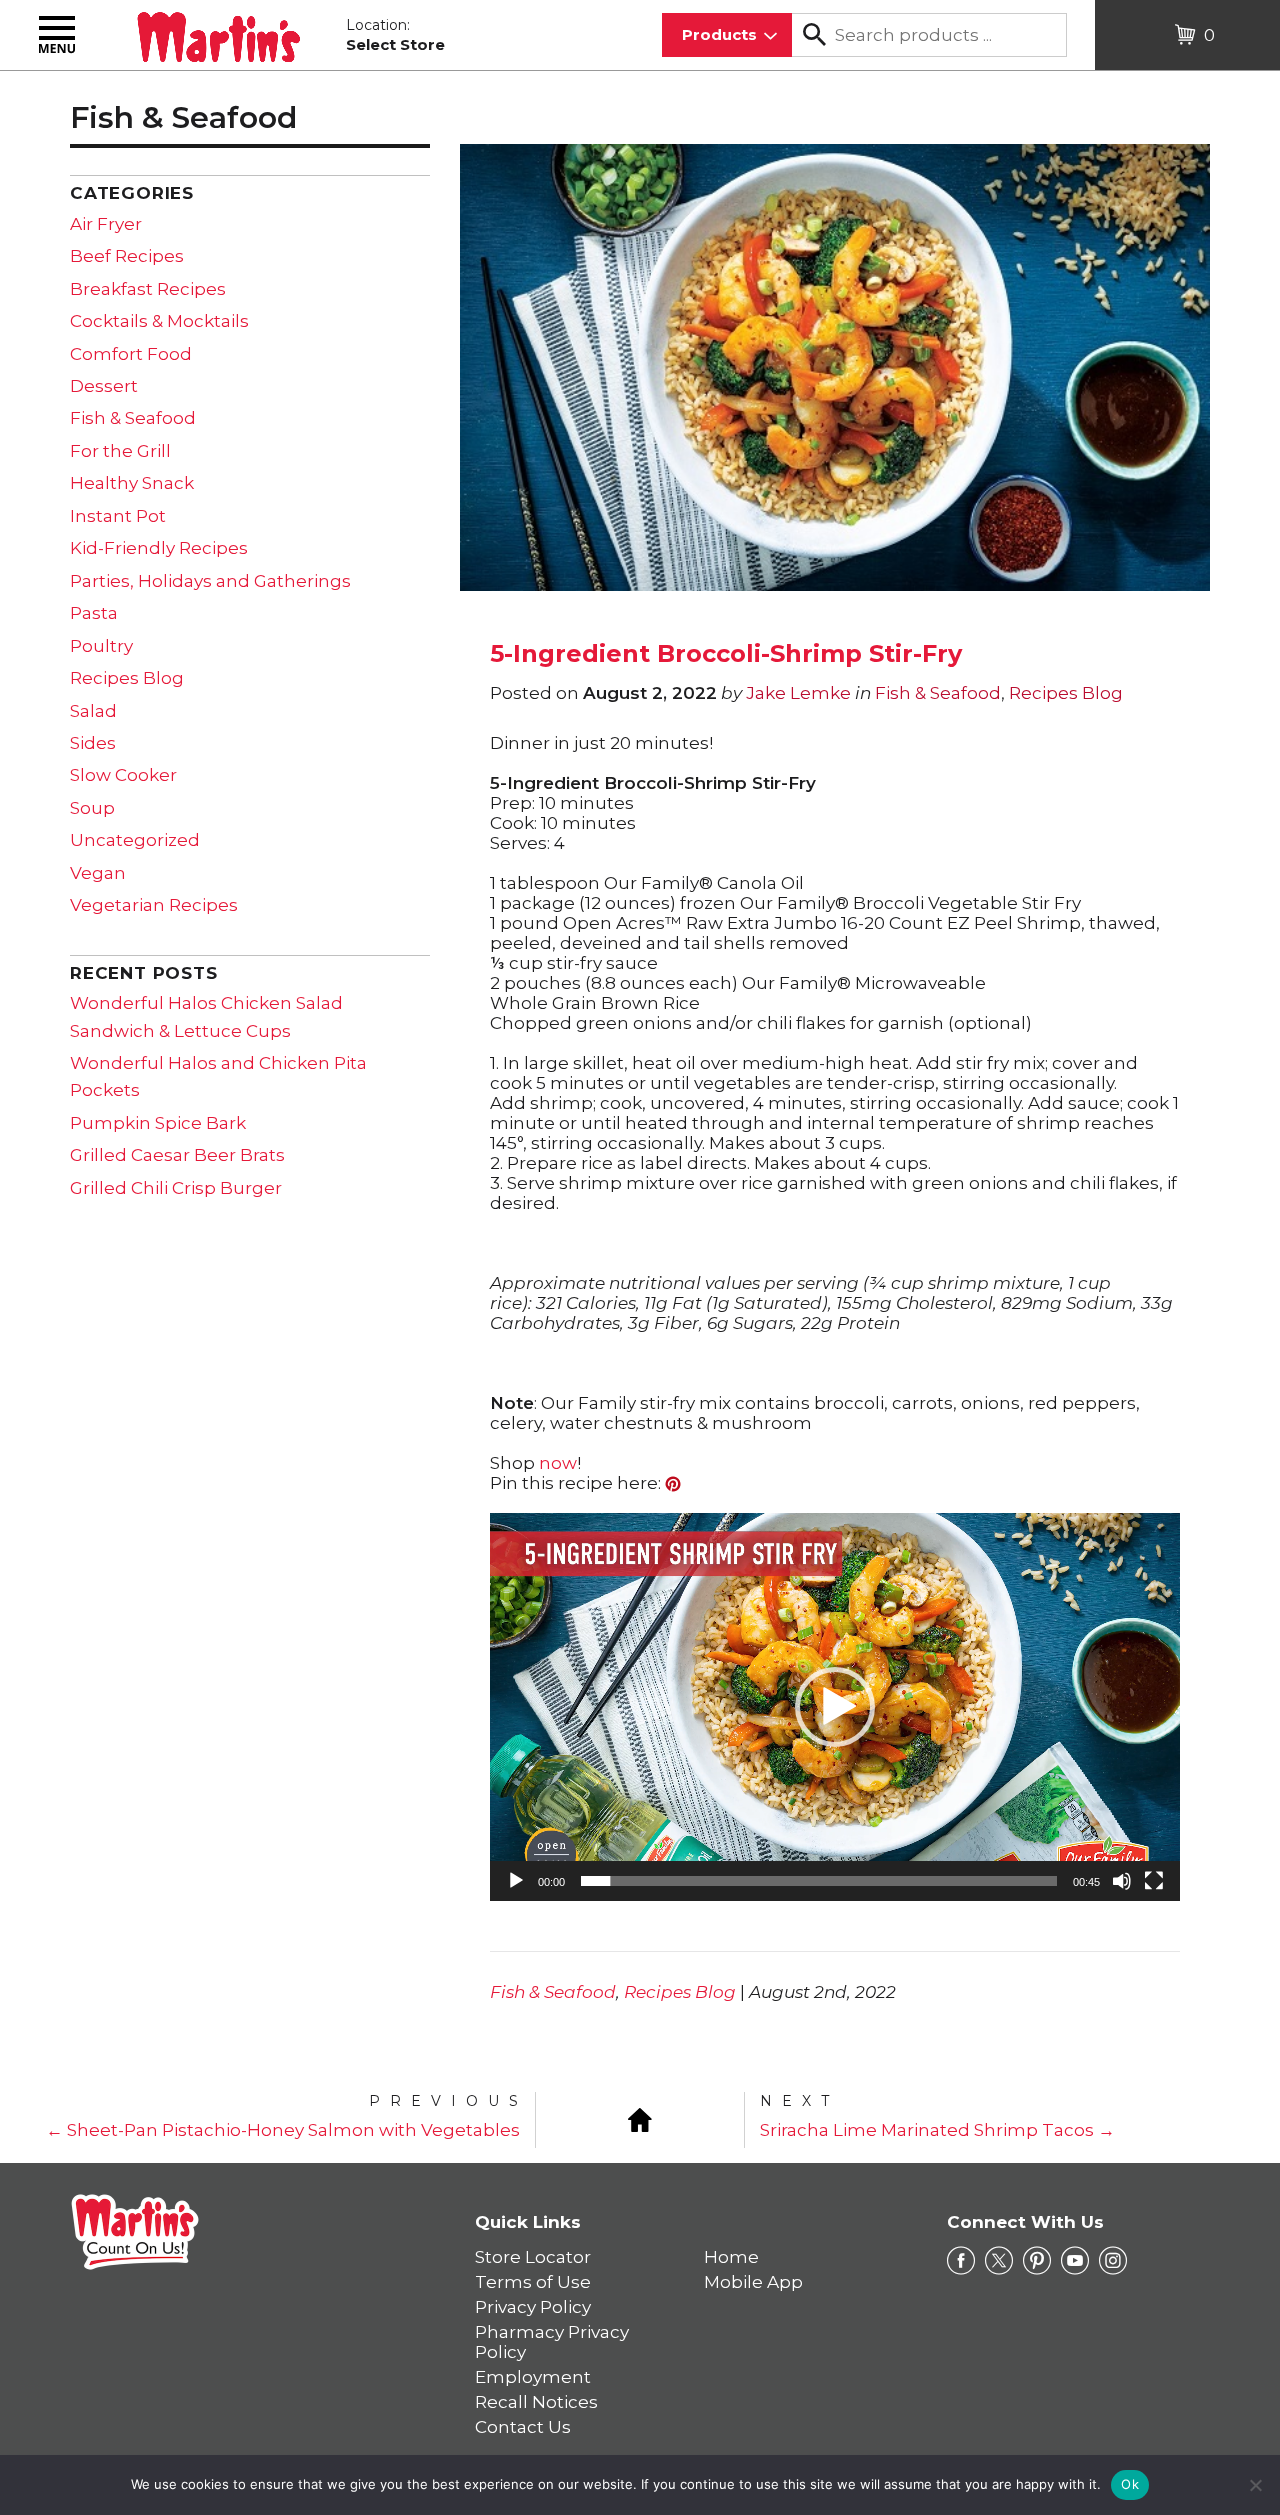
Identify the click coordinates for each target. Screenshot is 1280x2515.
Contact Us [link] (523, 2427)
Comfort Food (131, 354)
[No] (1255, 2485)
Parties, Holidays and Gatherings (210, 581)
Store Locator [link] (533, 2257)
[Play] (516, 1881)
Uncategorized (135, 840)
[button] (835, 1707)
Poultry (101, 646)
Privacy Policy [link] (533, 2307)
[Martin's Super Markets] (218, 33)
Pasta (94, 613)
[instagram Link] (1113, 2261)
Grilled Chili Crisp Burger (176, 1188)
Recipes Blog (1066, 693)
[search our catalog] (814, 35)
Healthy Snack (132, 483)
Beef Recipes (127, 256)
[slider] (819, 1881)
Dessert (104, 386)
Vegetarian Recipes (154, 905)
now (558, 1463)
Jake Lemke (798, 693)
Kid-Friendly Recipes (159, 548)
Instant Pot (118, 516)
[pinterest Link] (1037, 2261)
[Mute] (1122, 1881)
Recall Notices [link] (536, 2402)
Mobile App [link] (753, 2282)
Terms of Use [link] (533, 2282)
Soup (92, 808)
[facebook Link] (961, 2261)
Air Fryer (106, 224)
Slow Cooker (123, 775)
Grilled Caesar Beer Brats (177, 1155)
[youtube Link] (1075, 2261)
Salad (93, 711)
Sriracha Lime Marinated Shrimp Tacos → (937, 2130)
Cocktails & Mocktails (159, 321)
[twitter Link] (999, 2261)
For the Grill (120, 451)
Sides (93, 743)
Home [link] (731, 2257)
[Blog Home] (640, 2118)
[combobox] (727, 35)
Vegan (98, 873)
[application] (835, 1707)
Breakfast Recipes (148, 289)
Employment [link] (533, 2377)
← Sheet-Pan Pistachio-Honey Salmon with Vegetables (283, 2130)
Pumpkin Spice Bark (158, 1123)
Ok (1130, 2484)
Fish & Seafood (938, 693)
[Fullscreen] (1154, 1881)
